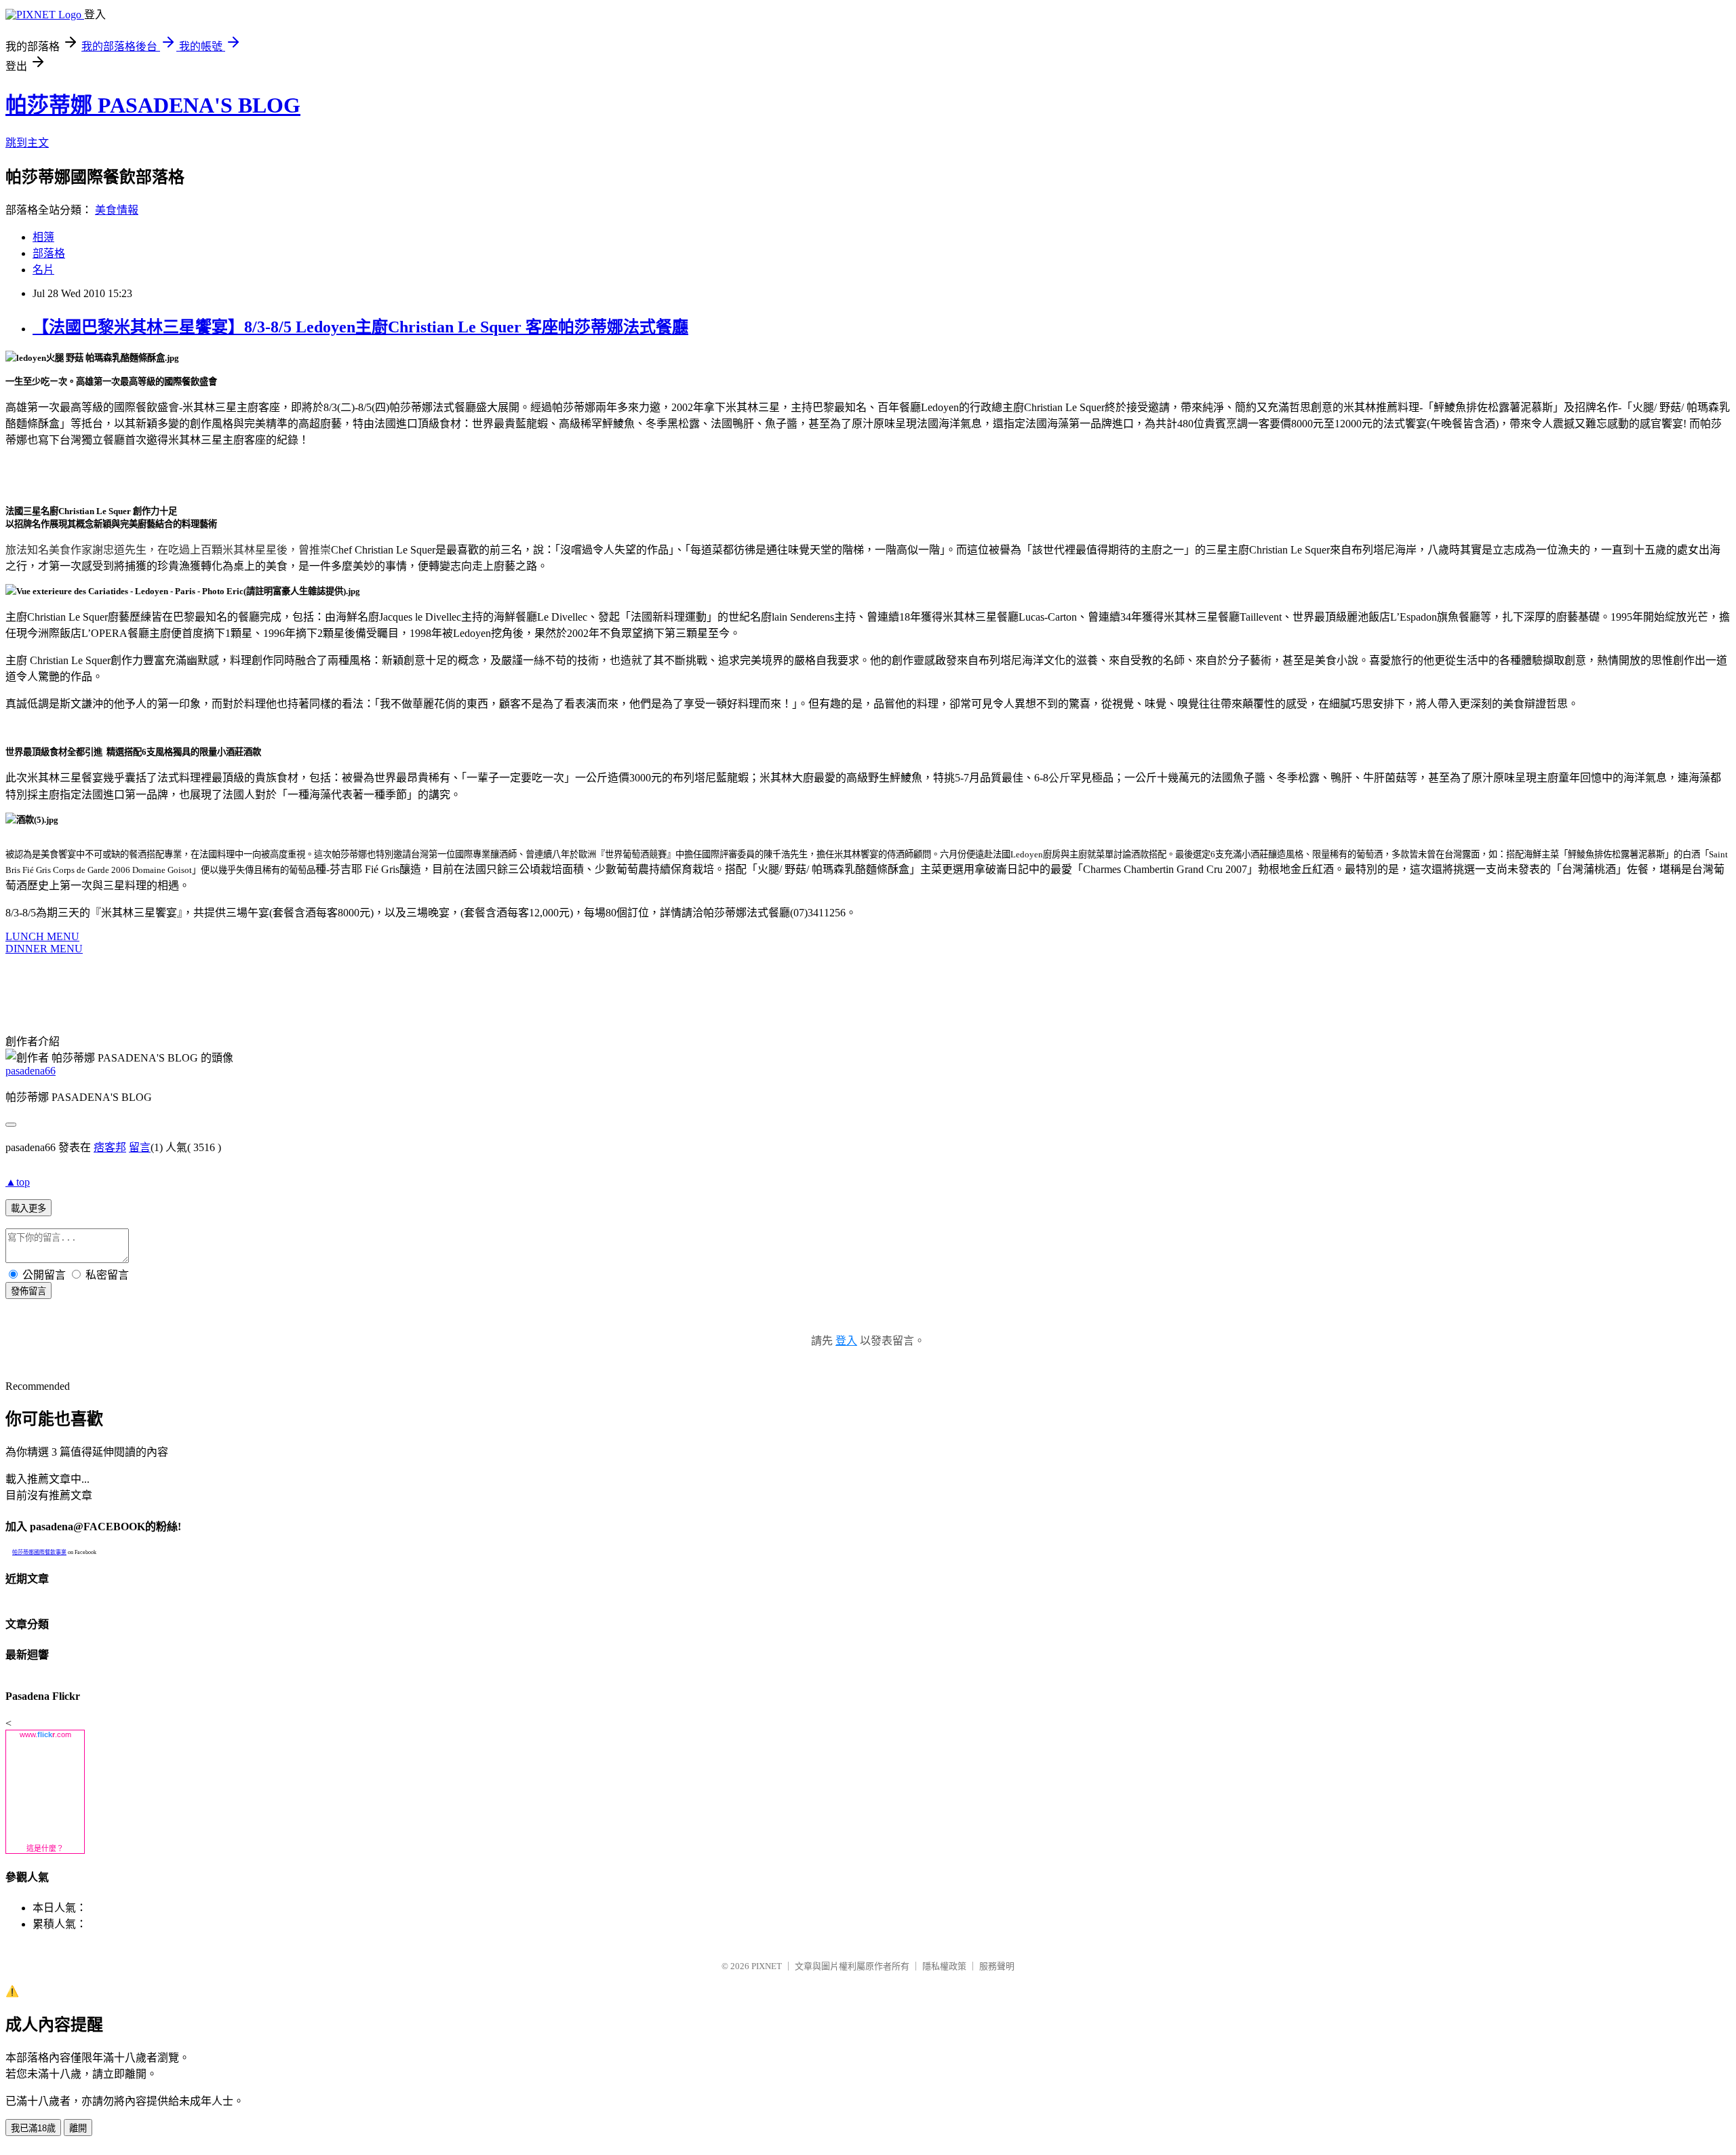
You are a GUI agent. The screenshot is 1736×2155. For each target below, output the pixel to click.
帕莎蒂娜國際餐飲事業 (39, 1552)
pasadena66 (31, 1071)
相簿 (43, 237)
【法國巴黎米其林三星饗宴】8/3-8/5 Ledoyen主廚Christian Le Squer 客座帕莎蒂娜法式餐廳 (360, 327)
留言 (140, 1147)
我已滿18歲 (33, 2128)
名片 (43, 270)
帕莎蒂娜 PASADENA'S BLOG (153, 105)
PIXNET (767, 1966)
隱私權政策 (944, 1966)
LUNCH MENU (42, 936)
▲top (18, 1182)
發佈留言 (28, 1291)
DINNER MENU (44, 949)
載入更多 (28, 1208)
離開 (78, 2128)
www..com (45, 1734)
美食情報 (117, 210)
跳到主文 (27, 143)
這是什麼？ (45, 1848)
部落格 (49, 253)
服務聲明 (997, 1966)
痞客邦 (110, 1147)
